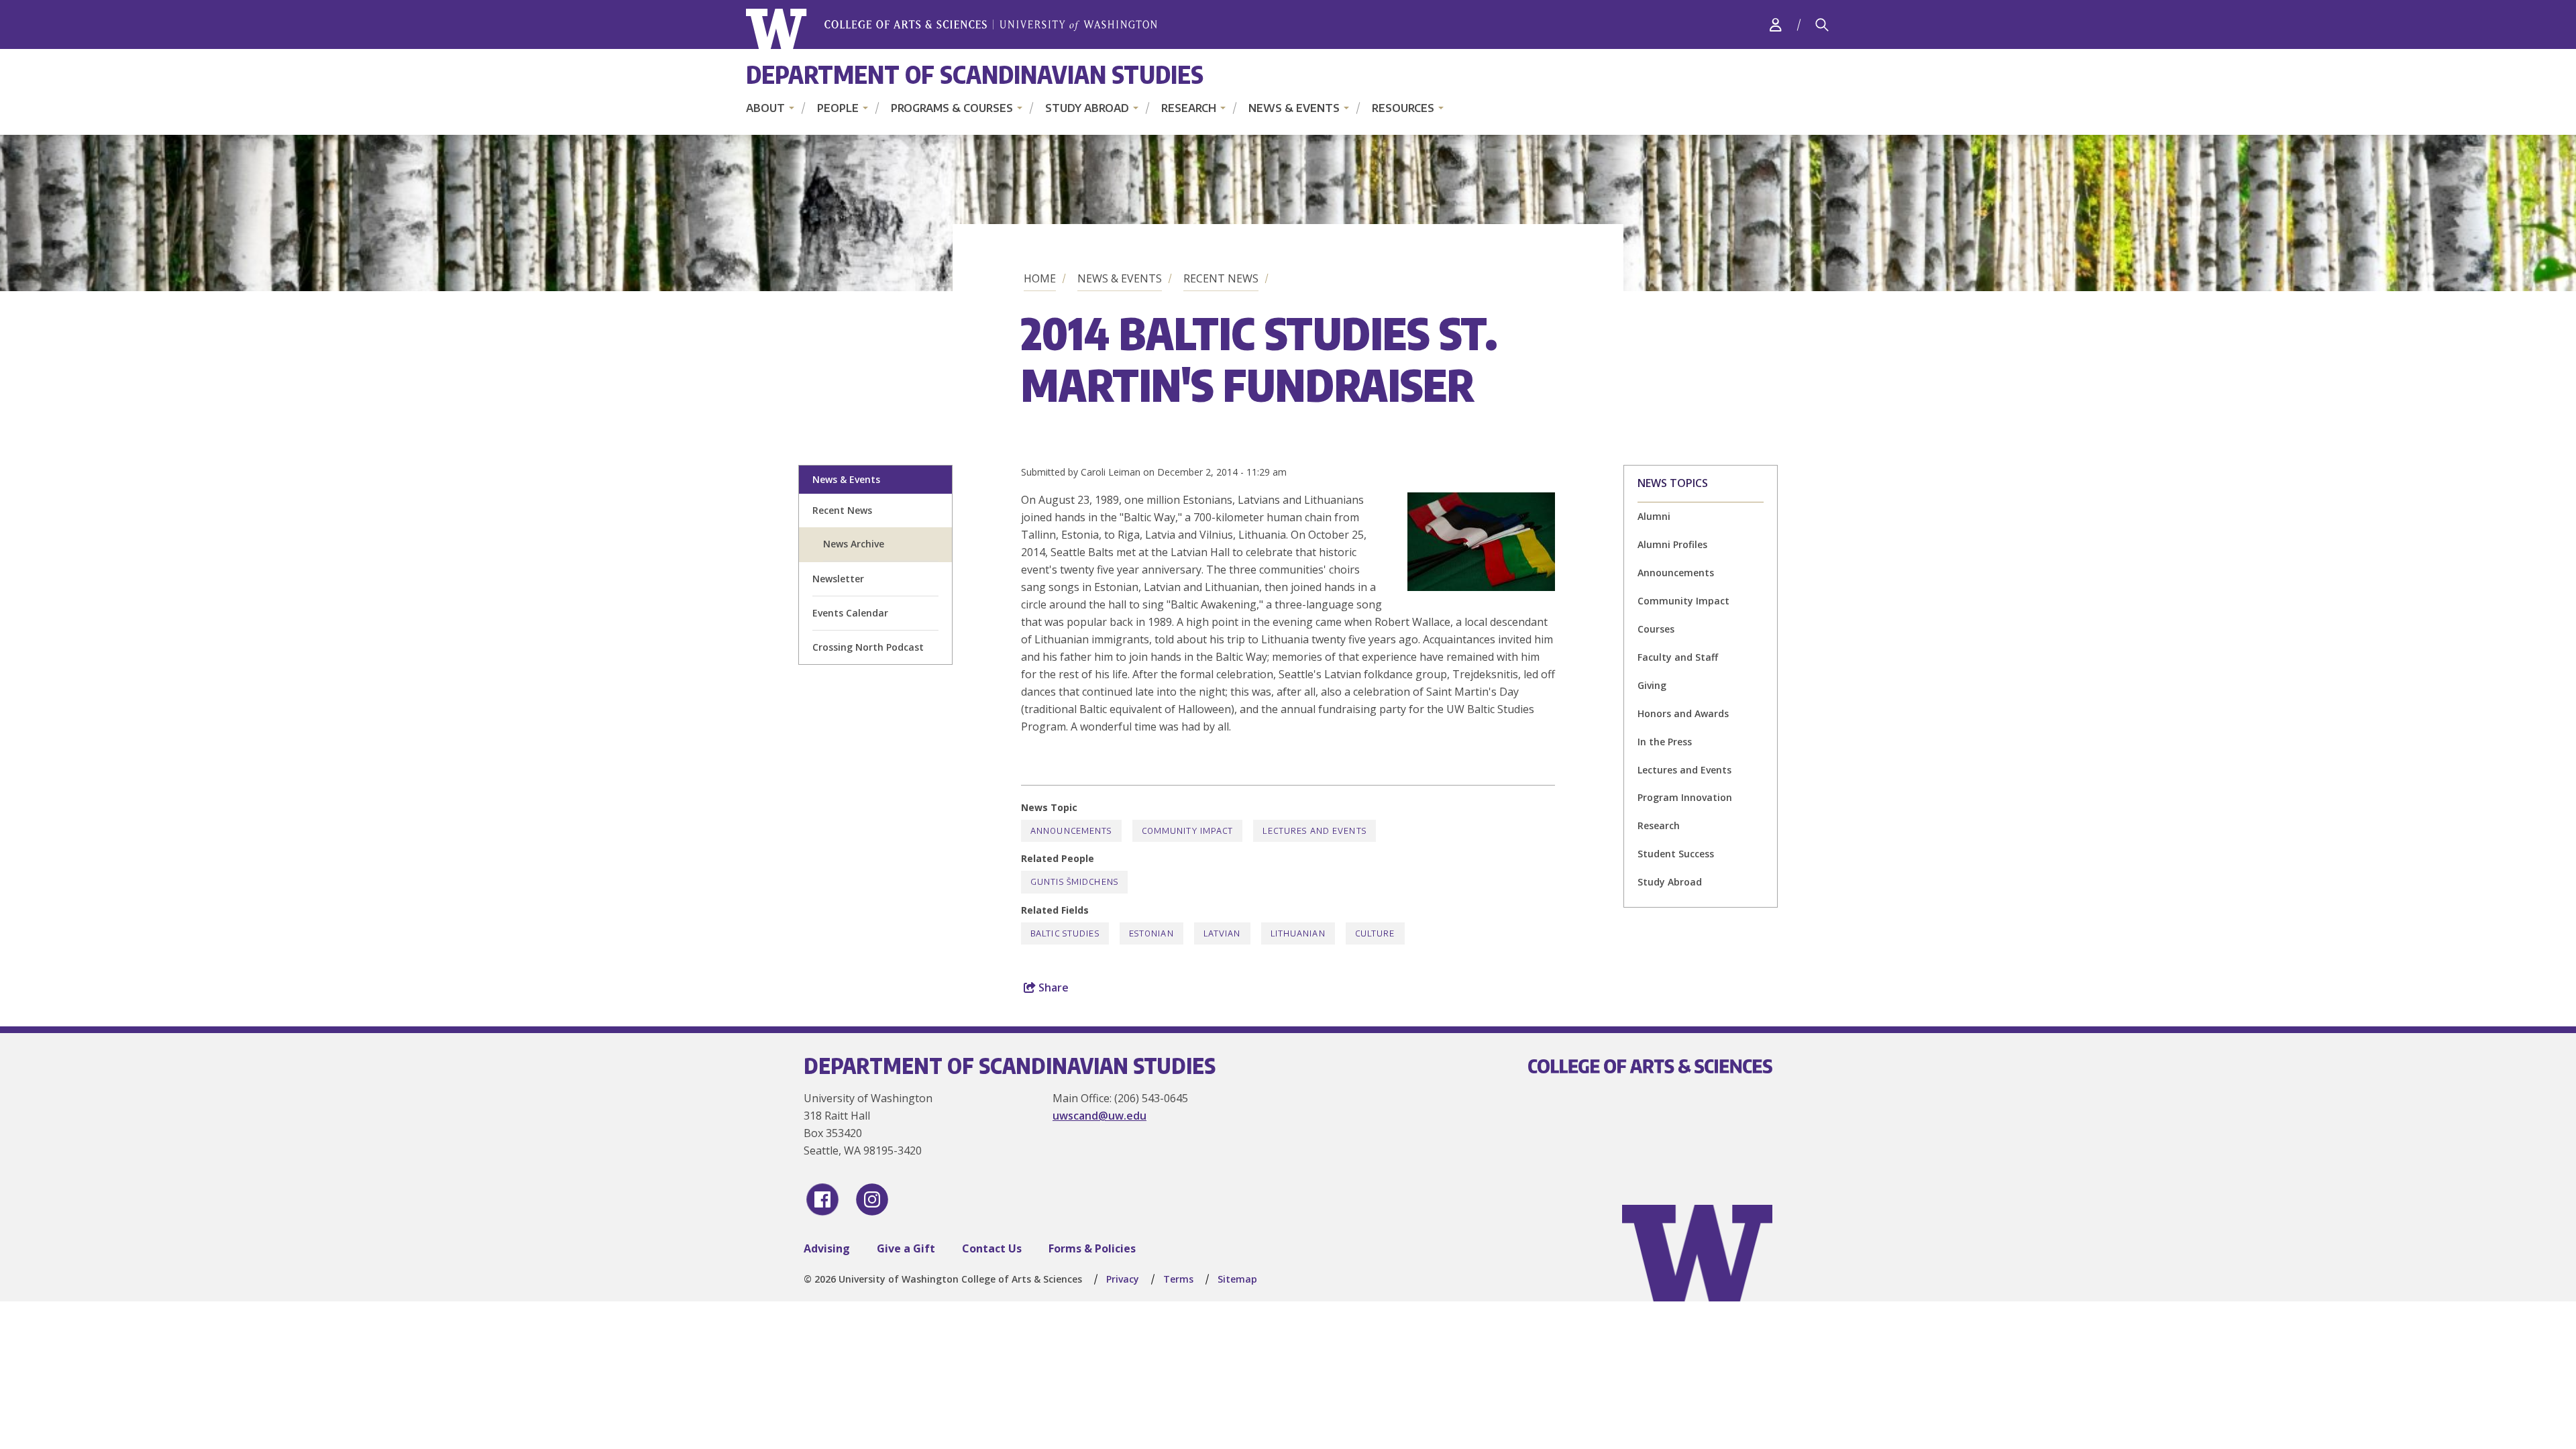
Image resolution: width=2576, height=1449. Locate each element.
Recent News (1221, 278)
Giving (1652, 685)
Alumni (1654, 516)
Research (1189, 108)
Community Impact (1683, 601)
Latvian (1222, 933)
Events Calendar (850, 613)
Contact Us (992, 1248)
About (765, 108)
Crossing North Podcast (868, 647)
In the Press (1665, 742)
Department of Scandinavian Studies (975, 74)
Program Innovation (1685, 797)
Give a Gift (906, 1248)
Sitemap (1237, 1279)
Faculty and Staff (1678, 657)
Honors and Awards (1683, 713)
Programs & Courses (952, 108)
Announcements (1676, 573)
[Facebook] (822, 1199)
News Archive (854, 544)
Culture (1375, 933)
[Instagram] (872, 1199)
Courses (1656, 629)
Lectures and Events (1684, 770)
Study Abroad (1087, 108)
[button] (1481, 587)
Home (1040, 278)
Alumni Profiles (1672, 544)
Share (1052, 987)
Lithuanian (1298, 933)
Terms (1178, 1279)
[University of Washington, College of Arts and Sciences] (952, 29)
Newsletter (838, 579)
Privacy (1123, 1279)
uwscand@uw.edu (1099, 1116)
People (838, 108)
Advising (827, 1248)
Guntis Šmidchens (1074, 882)
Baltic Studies (1065, 933)
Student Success (1676, 854)
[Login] (1776, 24)
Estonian (1151, 933)
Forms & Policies (1092, 1248)
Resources (1403, 108)
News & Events (1294, 108)
